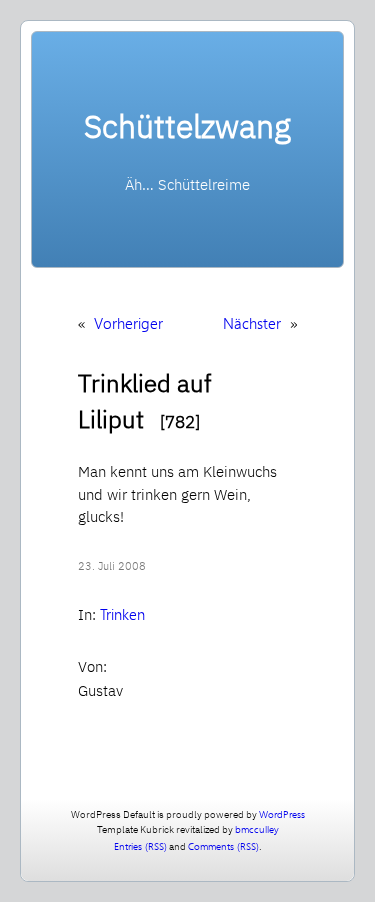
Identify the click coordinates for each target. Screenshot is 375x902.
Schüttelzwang (187, 126)
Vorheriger (128, 323)
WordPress (282, 814)
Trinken (122, 614)
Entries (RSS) (140, 846)
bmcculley (257, 829)
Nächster (252, 323)
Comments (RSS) (223, 846)
